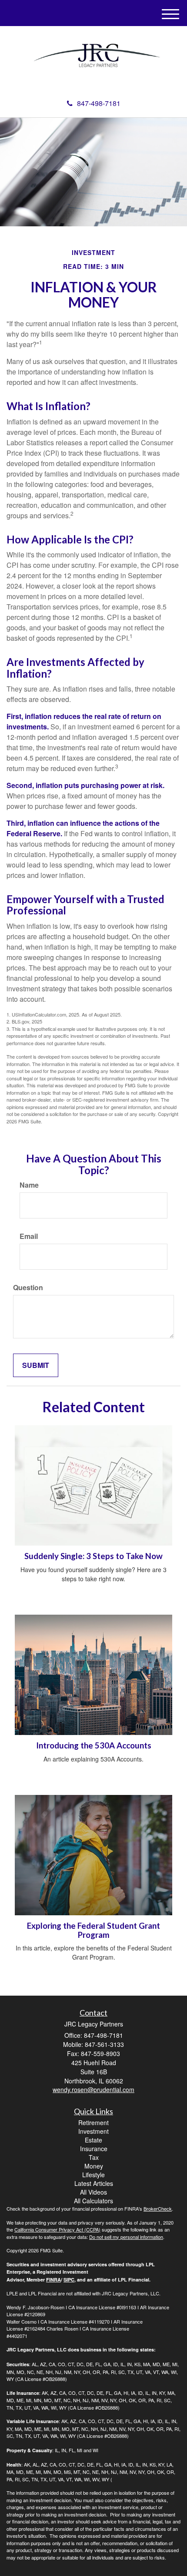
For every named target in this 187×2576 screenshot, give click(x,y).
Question (28, 1288)
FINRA (53, 2280)
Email (29, 1236)
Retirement (93, 2122)
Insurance (94, 2149)
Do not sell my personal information (126, 2237)
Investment (93, 2131)
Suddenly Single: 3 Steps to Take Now (93, 1556)
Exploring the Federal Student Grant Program (93, 1930)
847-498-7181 (99, 103)
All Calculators (93, 2201)
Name (29, 1185)
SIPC (69, 2280)
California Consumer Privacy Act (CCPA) (57, 2229)
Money (94, 2166)
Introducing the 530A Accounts (94, 1745)
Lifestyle (93, 2175)
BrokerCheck (158, 2208)
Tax (94, 2157)
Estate (93, 2140)
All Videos (93, 2192)
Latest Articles (94, 2183)
